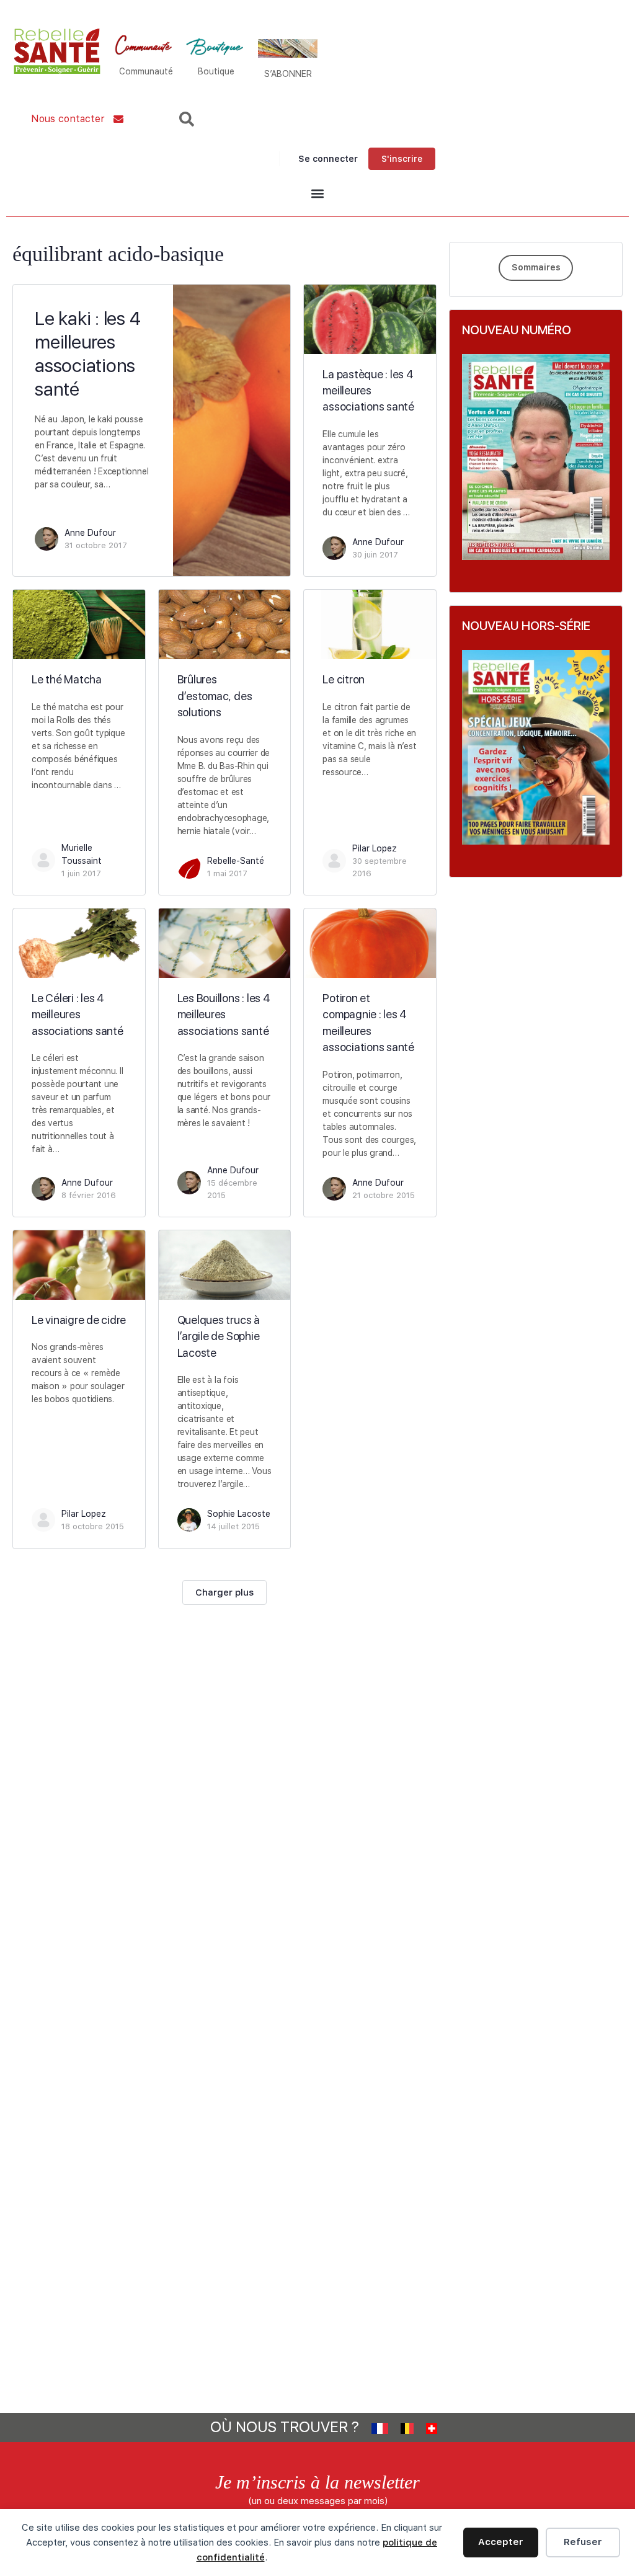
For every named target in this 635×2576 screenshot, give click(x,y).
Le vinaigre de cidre (79, 1320)
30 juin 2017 (375, 555)
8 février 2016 (89, 1195)
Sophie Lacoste (239, 1514)
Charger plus (224, 1592)
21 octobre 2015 (384, 1195)
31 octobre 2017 (96, 545)
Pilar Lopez (375, 848)
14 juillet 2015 (233, 1526)
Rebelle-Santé (236, 861)
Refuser (583, 2542)
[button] (317, 194)
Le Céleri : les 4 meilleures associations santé (78, 1015)
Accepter (501, 2542)
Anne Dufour (90, 533)
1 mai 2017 (227, 873)
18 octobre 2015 (93, 1526)
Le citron (344, 679)
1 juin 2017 (81, 873)
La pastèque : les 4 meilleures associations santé (368, 391)
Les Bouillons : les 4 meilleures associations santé (224, 1015)
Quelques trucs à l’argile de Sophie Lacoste (219, 1336)
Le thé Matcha (67, 679)
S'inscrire (402, 159)
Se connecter (328, 159)
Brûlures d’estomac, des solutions (215, 696)
